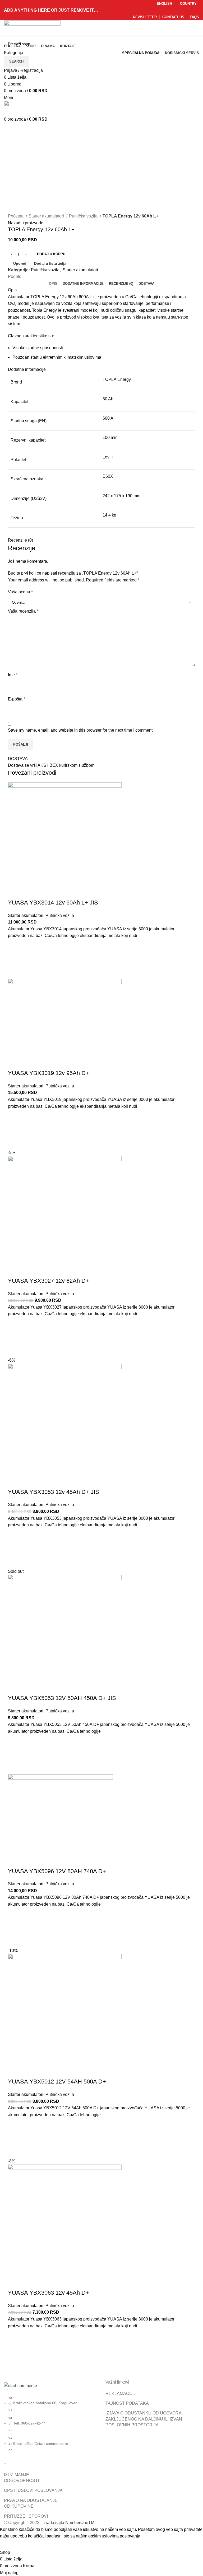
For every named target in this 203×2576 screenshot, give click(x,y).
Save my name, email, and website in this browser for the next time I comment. (81, 730)
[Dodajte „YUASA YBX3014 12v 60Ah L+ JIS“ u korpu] (15, 959)
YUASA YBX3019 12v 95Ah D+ (49, 1073)
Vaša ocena (20, 592)
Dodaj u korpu (51, 254)
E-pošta (17, 699)
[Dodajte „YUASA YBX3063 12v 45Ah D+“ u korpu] (15, 2349)
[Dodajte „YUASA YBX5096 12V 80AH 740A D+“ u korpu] (15, 1928)
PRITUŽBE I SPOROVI (26, 2516)
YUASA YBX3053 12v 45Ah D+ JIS (54, 1492)
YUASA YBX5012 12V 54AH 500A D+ (57, 2082)
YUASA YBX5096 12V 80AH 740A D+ (57, 1871)
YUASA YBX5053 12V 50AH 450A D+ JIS (62, 1698)
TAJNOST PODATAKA (127, 2403)
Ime (13, 675)
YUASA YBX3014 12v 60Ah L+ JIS (53, 903)
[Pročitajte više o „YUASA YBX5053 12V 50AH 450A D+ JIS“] (15, 1755)
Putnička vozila (84, 216)
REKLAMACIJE (120, 2393)
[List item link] (51, 2426)
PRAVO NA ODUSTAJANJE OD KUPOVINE (31, 2503)
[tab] (53, 284)
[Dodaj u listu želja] (15, 946)
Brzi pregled (15, 972)
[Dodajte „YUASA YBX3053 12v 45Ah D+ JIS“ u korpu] (15, 1548)
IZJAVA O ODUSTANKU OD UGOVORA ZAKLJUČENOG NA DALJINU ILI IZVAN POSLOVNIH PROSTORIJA (144, 2419)
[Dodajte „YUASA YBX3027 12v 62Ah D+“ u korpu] (15, 1337)
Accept (10, 2544)
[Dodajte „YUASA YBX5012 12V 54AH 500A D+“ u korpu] (15, 2138)
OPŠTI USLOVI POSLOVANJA (33, 2490)
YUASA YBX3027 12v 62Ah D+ (49, 1281)
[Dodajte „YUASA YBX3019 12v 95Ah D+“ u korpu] (15, 1129)
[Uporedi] (15, 892)
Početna (16, 216)
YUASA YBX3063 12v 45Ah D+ (49, 2293)
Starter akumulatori (47, 216)
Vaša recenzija (23, 611)
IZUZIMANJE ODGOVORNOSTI (21, 2478)
